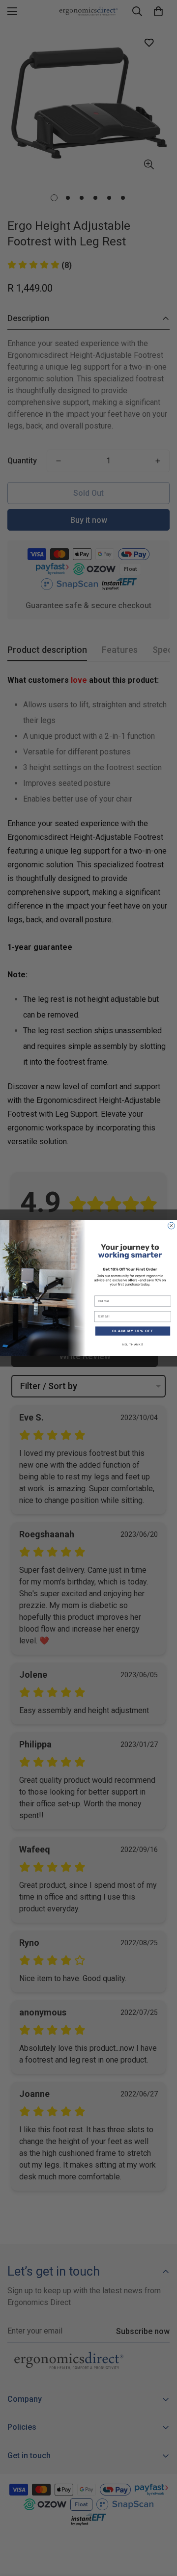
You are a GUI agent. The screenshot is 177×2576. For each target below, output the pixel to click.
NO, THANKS (133, 1344)
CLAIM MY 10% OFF (133, 1331)
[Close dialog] (172, 1226)
